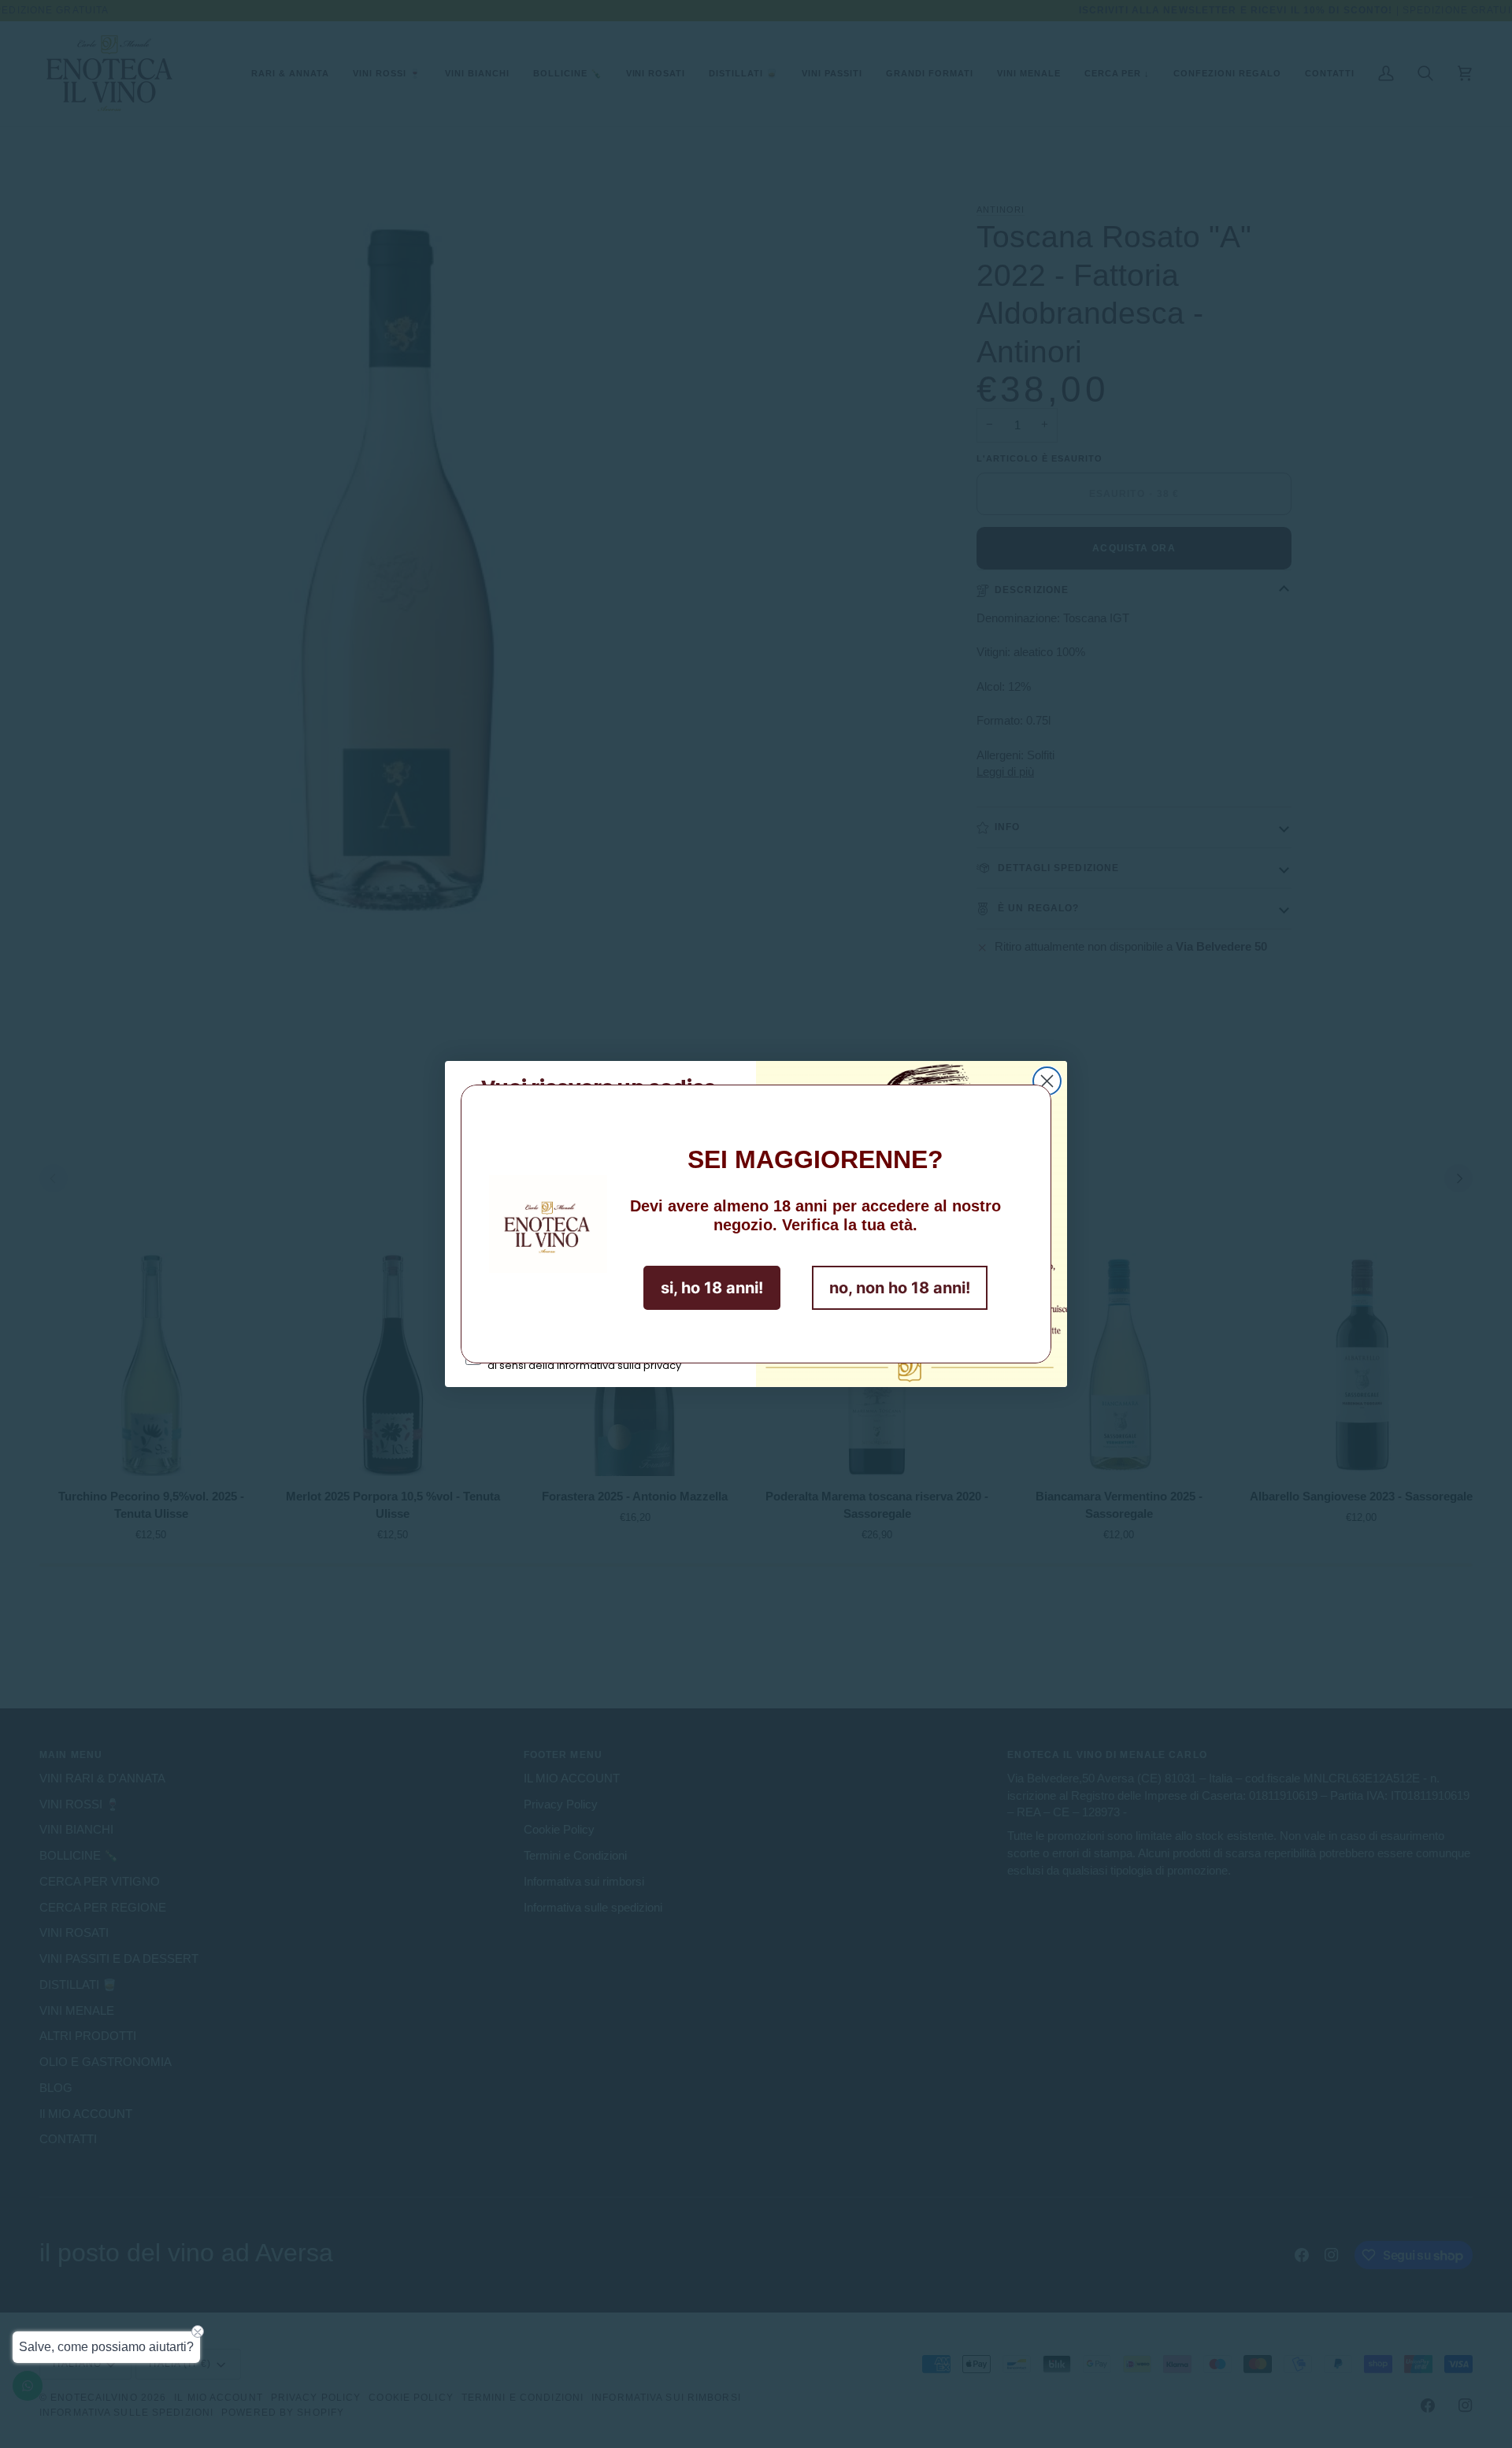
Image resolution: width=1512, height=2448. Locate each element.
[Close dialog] (1047, 1081)
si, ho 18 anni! (712, 1288)
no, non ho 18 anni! (900, 1288)
